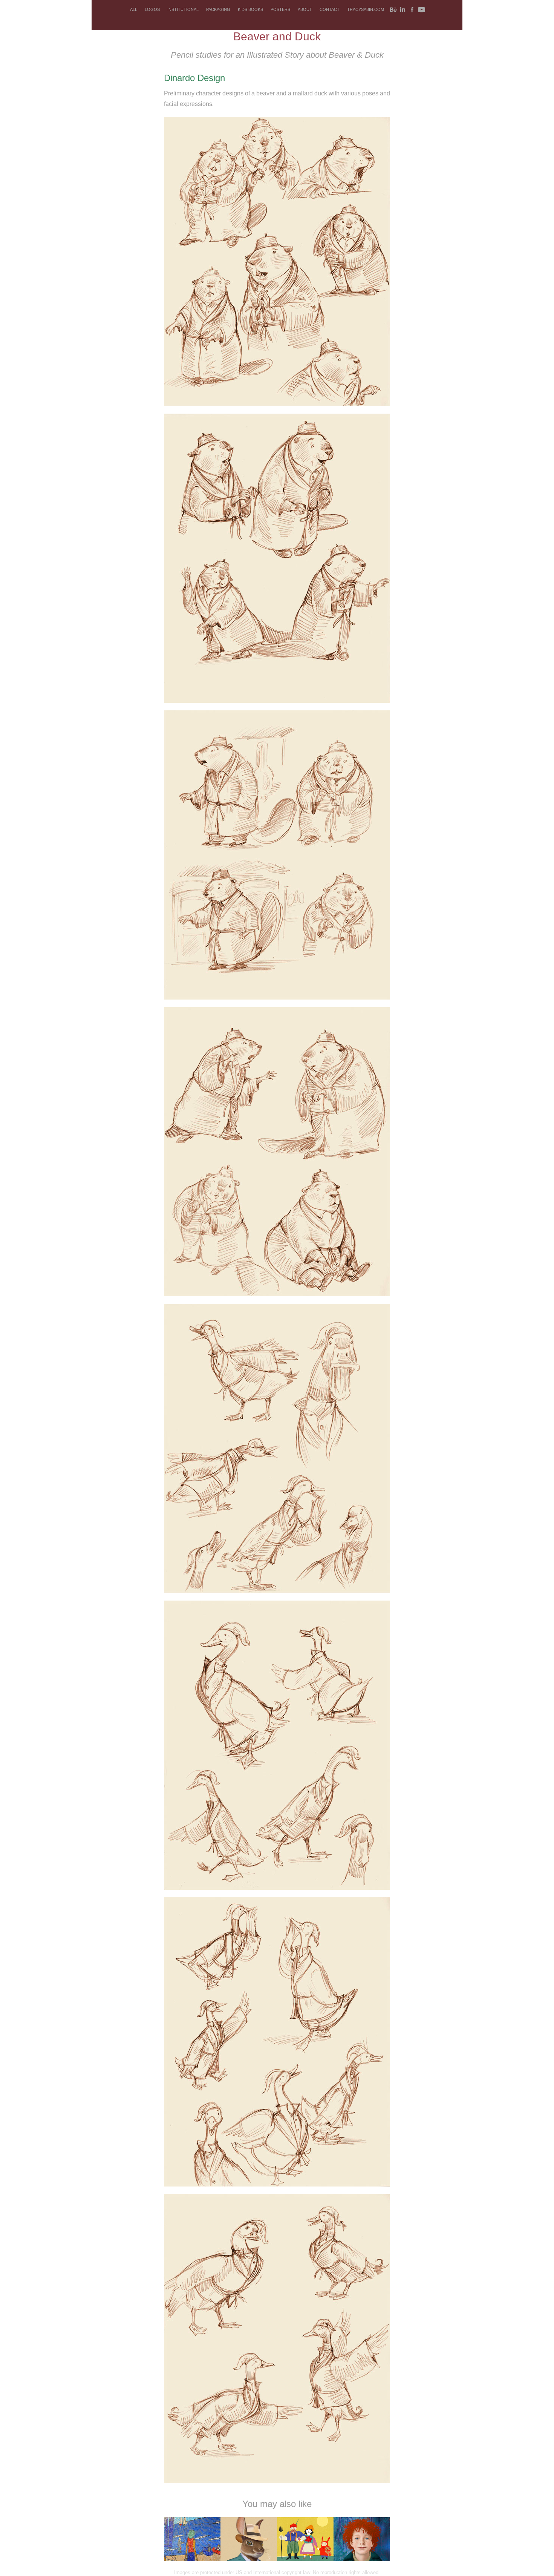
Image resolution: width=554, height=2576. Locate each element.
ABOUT (305, 9)
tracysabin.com (366, 9)
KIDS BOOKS (250, 9)
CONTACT (330, 9)
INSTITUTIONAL (183, 9)
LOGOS (152, 9)
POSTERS (280, 9)
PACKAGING (218, 9)
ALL (134, 9)
